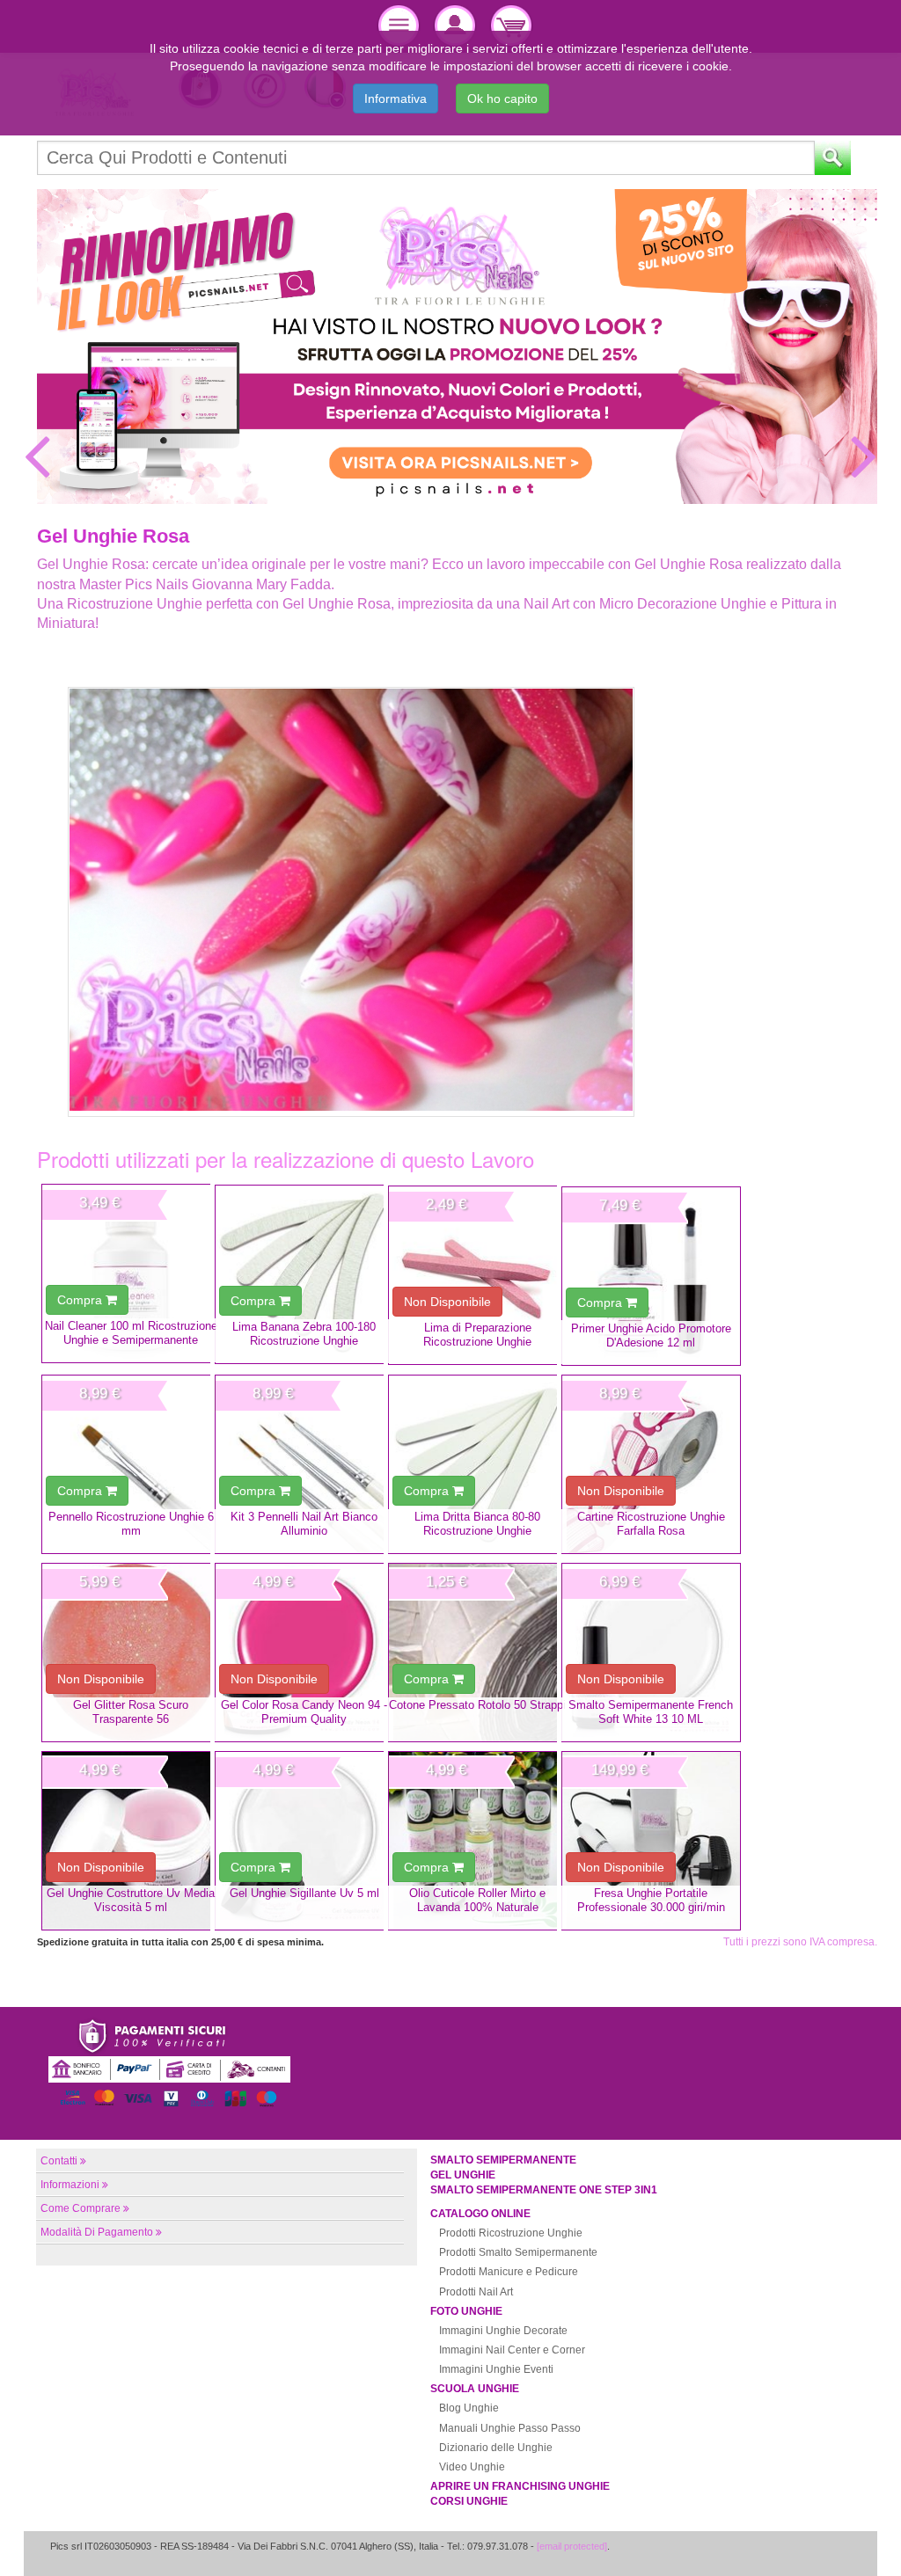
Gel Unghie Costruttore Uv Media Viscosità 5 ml (131, 1900)
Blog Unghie (469, 2408)
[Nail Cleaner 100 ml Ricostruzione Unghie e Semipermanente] (131, 1273)
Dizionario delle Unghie (496, 2448)
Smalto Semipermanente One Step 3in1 (544, 2190)
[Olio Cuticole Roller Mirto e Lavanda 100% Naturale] (478, 1841)
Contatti (59, 2161)
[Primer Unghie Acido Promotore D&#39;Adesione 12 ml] (651, 1276)
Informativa (396, 99)
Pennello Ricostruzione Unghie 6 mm (131, 1523)
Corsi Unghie (469, 2501)
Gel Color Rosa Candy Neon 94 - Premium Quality (304, 1711)
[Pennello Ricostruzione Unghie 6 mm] (131, 1464)
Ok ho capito (502, 99)
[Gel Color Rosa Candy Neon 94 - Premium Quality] (304, 1653)
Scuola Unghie (475, 2389)
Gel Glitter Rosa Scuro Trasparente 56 (131, 1711)
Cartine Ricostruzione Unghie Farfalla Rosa (651, 1523)
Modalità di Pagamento (97, 2232)
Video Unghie (472, 2467)
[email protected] (572, 2546)
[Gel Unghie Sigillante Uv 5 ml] (304, 1841)
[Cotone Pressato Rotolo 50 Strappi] (478, 1653)
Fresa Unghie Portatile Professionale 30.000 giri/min (651, 1900)
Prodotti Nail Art (476, 2292)
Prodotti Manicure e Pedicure (509, 2272)
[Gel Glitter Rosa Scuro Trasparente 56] (131, 1653)
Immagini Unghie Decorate (503, 2331)
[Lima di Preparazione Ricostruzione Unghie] (478, 1275)
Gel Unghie (463, 2175)
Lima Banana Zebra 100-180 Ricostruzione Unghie (304, 1333)
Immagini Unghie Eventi (496, 2369)
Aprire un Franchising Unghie (520, 2486)
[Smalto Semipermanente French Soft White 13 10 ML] (651, 1653)
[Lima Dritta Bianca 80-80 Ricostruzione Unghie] (478, 1464)
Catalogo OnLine (480, 2214)
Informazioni (70, 2185)
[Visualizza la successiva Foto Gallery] (864, 456)
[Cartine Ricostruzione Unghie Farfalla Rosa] (651, 1464)
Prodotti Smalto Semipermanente (518, 2252)
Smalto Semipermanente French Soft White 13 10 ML (651, 1711)
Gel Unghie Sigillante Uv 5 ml (304, 1893)
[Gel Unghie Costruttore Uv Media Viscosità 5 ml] (131, 1841)
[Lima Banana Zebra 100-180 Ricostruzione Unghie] (304, 1274)
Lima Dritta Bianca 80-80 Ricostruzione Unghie (477, 1523)
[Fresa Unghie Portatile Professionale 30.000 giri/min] (651, 1841)
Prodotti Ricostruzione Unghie (511, 2233)
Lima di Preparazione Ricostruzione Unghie (477, 1334)
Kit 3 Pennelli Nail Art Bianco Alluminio (304, 1523)
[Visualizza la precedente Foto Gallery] (37, 456)
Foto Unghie (466, 2311)
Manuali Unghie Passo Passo (510, 2428)
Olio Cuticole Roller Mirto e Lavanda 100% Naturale (477, 1900)
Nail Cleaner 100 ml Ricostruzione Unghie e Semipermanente (131, 1332)
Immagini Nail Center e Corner (512, 2350)
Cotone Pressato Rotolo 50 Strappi (477, 1705)
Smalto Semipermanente (503, 2160)
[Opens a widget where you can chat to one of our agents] (835, 2545)
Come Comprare (81, 2208)
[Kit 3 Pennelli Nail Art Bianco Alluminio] (304, 1464)
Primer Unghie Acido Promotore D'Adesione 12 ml (651, 1335)
